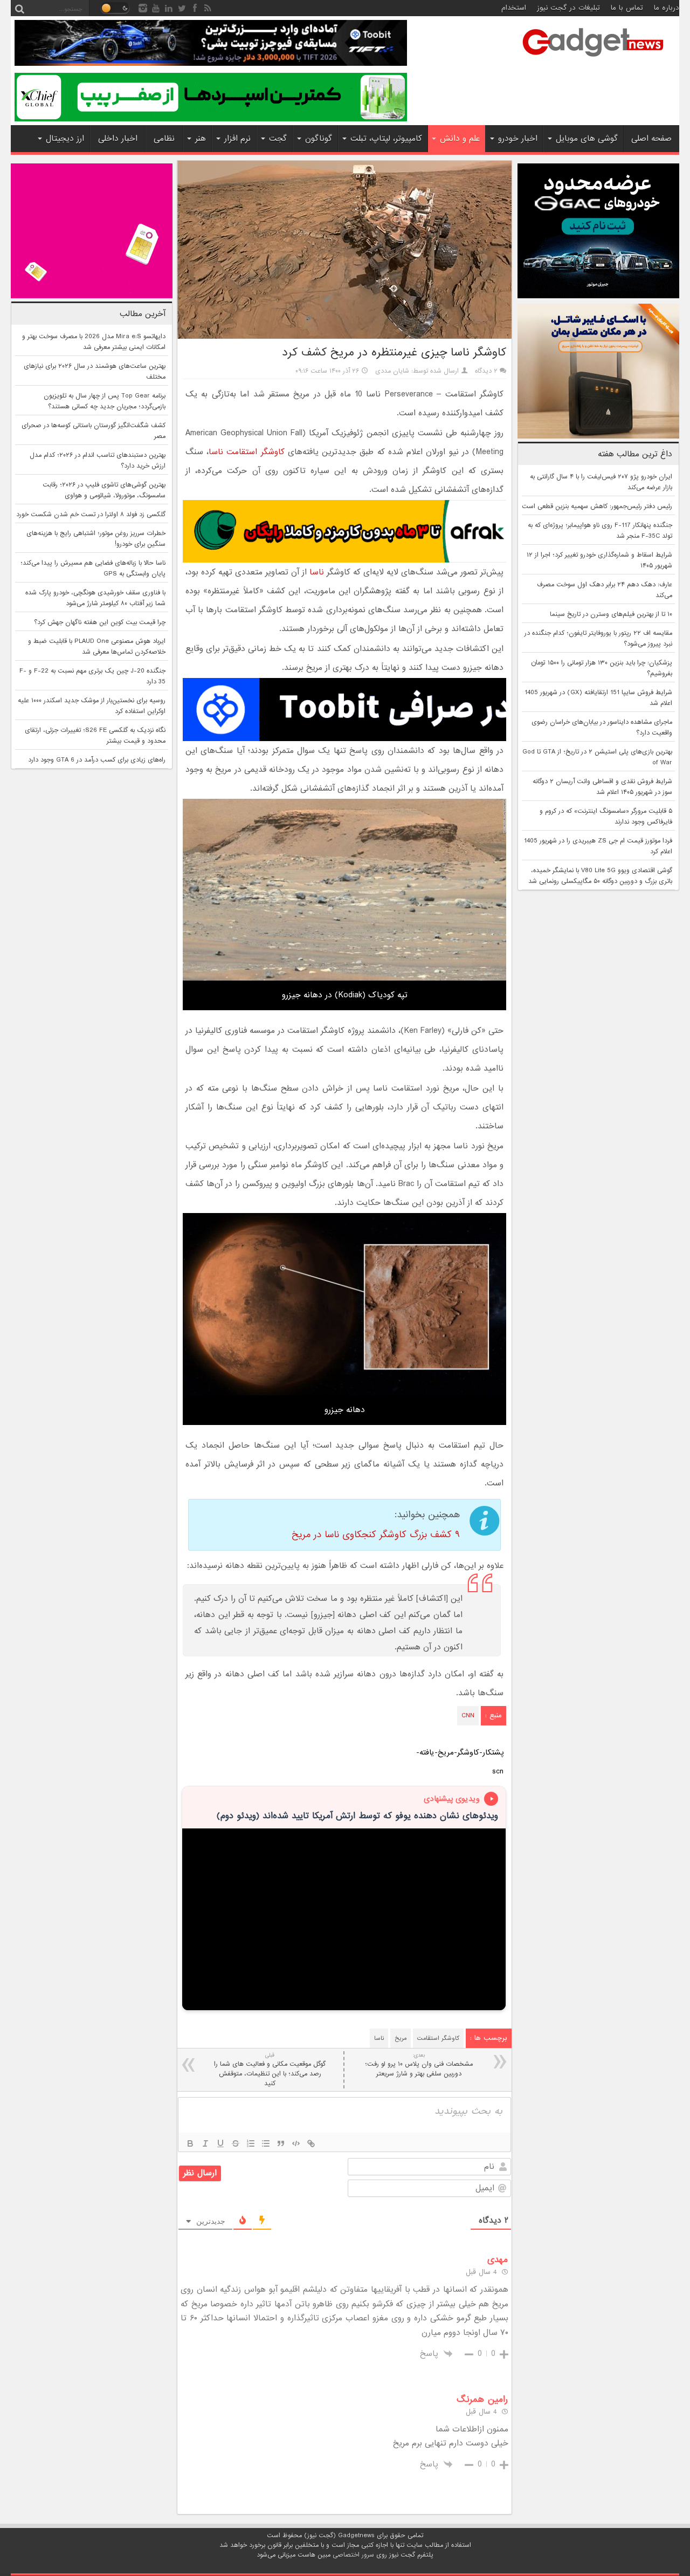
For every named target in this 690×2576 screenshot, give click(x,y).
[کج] (205, 2143)
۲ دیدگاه (486, 371)
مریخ (401, 2038)
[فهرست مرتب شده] (251, 2143)
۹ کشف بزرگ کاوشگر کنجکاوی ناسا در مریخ (376, 1535)
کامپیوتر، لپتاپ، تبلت (386, 139)
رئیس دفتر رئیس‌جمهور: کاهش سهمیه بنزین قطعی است (597, 506)
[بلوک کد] (296, 2143)
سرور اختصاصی (353, 2555)
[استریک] (236, 2143)
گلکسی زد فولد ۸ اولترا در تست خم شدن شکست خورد (91, 515)
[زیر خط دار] (220, 2143)
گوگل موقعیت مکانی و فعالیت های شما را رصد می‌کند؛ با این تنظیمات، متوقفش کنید (270, 2070)
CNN (468, 1716)
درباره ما (667, 8)
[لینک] (311, 2143)
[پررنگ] (190, 2143)
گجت (278, 139)
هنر (201, 139)
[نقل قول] (281, 2143)
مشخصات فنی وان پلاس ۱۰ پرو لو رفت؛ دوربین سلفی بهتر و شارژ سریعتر (419, 2065)
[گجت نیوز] (593, 60)
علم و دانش (460, 139)
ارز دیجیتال (65, 139)
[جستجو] (19, 8)
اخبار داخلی (118, 139)
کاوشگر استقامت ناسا (246, 452)
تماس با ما (627, 8)
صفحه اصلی (651, 139)
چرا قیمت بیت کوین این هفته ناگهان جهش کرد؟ (100, 622)
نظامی (164, 139)
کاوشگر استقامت (438, 2038)
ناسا (317, 572)
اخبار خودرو (518, 139)
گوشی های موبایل (587, 139)
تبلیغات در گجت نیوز (568, 8)
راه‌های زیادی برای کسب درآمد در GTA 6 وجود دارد (97, 760)
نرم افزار (237, 139)
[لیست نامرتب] (266, 2143)
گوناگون (319, 139)
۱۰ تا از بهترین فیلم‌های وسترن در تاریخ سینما (611, 614)
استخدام (514, 8)
